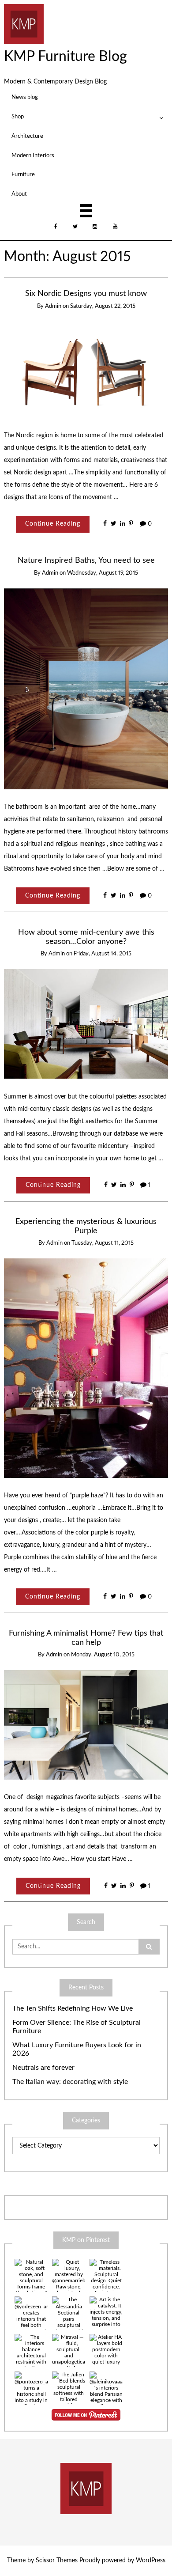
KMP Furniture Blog (65, 57)
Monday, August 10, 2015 (103, 1655)
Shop (18, 117)
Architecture (27, 136)
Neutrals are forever (43, 2068)
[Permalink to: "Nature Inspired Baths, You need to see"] (86, 689)
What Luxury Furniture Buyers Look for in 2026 (77, 2049)
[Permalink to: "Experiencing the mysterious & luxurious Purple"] (86, 1368)
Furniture (23, 174)
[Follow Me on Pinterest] (86, 2415)
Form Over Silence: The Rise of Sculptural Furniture (77, 2027)
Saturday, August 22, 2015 (103, 306)
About (19, 194)
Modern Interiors (33, 155)
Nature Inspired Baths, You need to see (86, 560)
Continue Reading (53, 524)
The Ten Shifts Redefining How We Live (73, 2008)
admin (53, 306)
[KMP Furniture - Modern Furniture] (24, 23)
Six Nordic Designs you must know (86, 294)
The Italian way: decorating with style (70, 2082)
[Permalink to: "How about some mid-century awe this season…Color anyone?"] (86, 1024)
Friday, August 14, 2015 (103, 954)
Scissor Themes (57, 2561)
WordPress (151, 2561)
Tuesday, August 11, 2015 (103, 1243)
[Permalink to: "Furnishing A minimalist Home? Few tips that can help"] (86, 1724)
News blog (25, 97)
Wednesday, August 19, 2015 (103, 573)
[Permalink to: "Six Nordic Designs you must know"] (86, 369)
